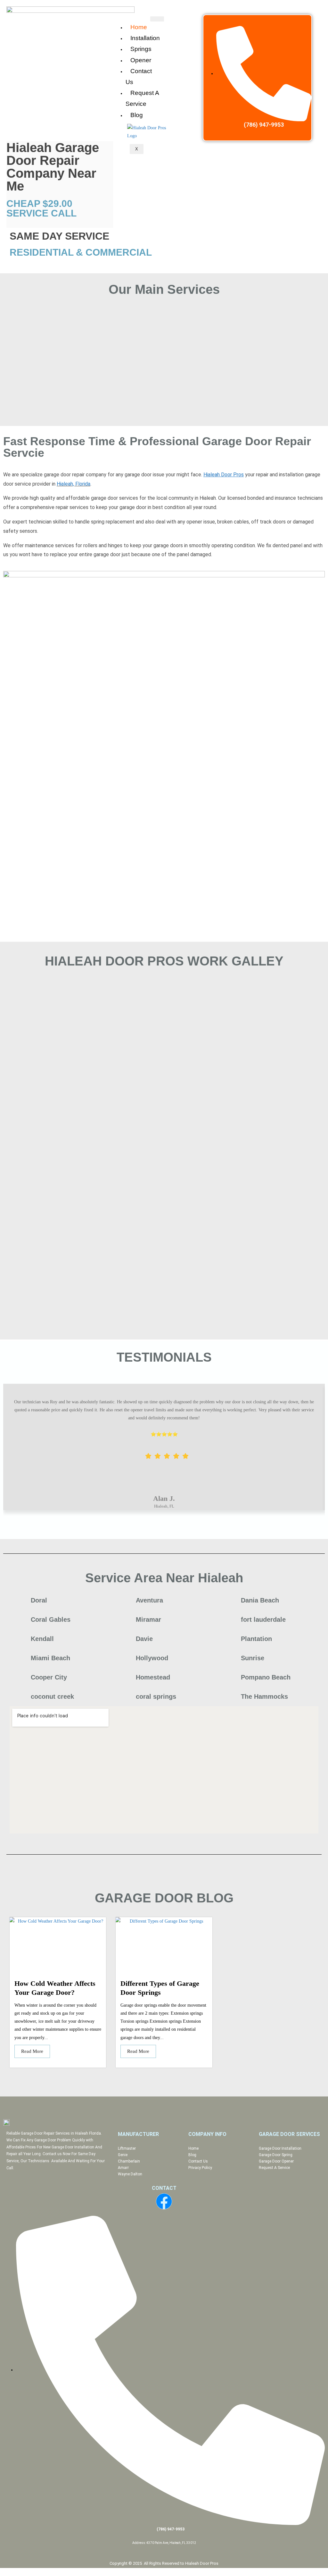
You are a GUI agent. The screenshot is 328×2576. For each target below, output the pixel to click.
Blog (137, 115)
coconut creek (52, 1696)
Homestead (153, 1677)
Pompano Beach (266, 1677)
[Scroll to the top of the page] (2, 2572)
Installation (145, 38)
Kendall (42, 1639)
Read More (32, 2051)
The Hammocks (264, 1696)
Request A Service (142, 98)
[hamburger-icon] (157, 19)
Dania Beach (260, 1600)
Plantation (256, 1639)
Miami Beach (50, 1658)
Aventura (149, 1600)
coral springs (156, 1696)
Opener (141, 60)
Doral (39, 1600)
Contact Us (139, 77)
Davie (144, 1639)
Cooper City (49, 1677)
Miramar (148, 1620)
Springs (141, 49)
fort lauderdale (263, 1620)
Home (139, 27)
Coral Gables (51, 1620)
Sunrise (253, 1658)
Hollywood (152, 1658)
